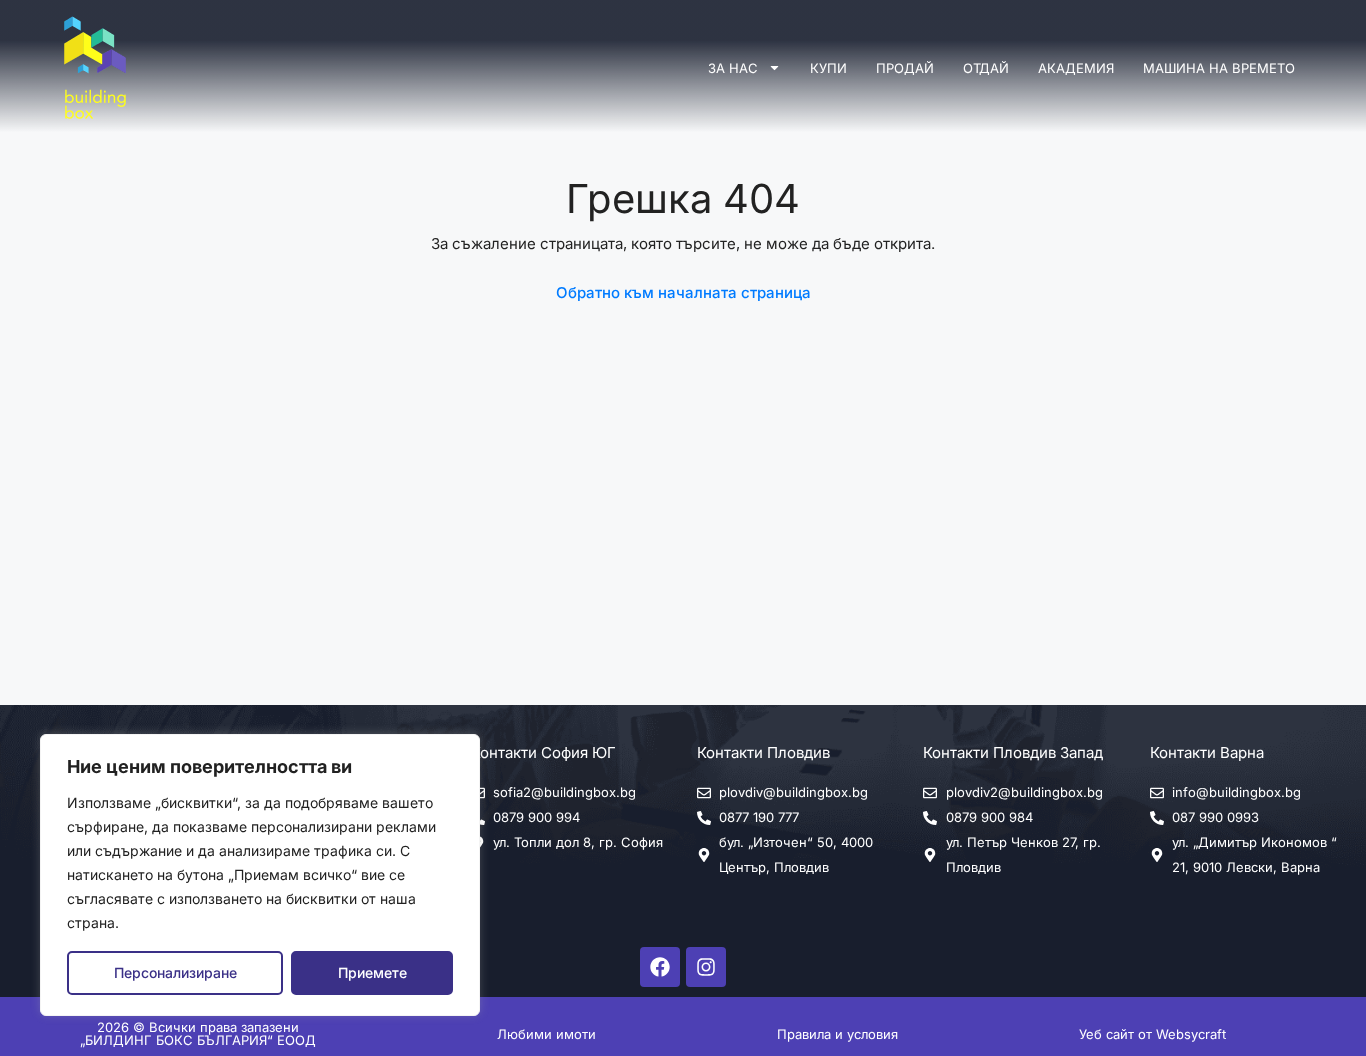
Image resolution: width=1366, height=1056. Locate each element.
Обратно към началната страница (683, 292)
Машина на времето (1219, 68)
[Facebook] (660, 967)
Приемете (372, 972)
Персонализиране (175, 972)
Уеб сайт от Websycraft (1152, 1034)
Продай (905, 68)
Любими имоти (546, 1034)
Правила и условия (837, 1034)
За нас (733, 68)
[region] (260, 875)
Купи (828, 68)
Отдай (986, 68)
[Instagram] (706, 967)
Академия (1076, 68)
